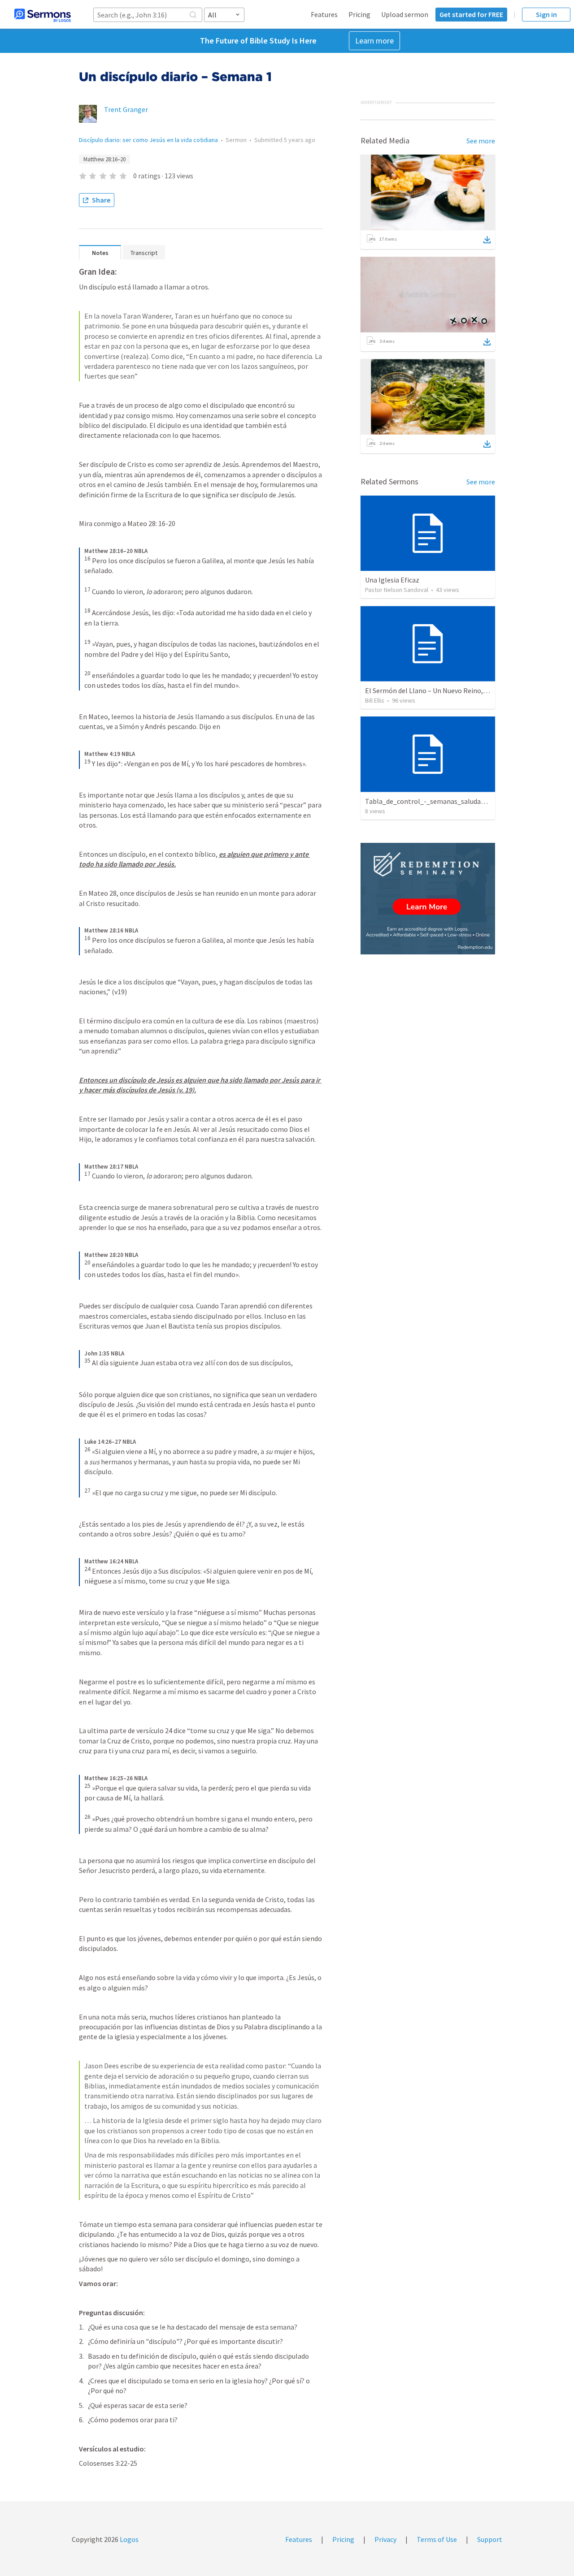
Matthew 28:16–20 (104, 159)
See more (481, 141)
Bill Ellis (375, 700)
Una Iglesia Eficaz (392, 580)
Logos (128, 2539)
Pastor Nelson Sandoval (397, 590)
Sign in (546, 14)
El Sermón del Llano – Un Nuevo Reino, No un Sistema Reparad (460, 690)
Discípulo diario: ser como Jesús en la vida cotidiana (148, 140)
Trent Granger (126, 109)
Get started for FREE (471, 14)
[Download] (487, 240)
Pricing (359, 14)
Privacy (385, 2539)
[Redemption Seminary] (428, 899)
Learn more (374, 41)
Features (324, 14)
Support (490, 2539)
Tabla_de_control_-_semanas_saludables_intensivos (447, 801)
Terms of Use (437, 2539)
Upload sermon (405, 14)
